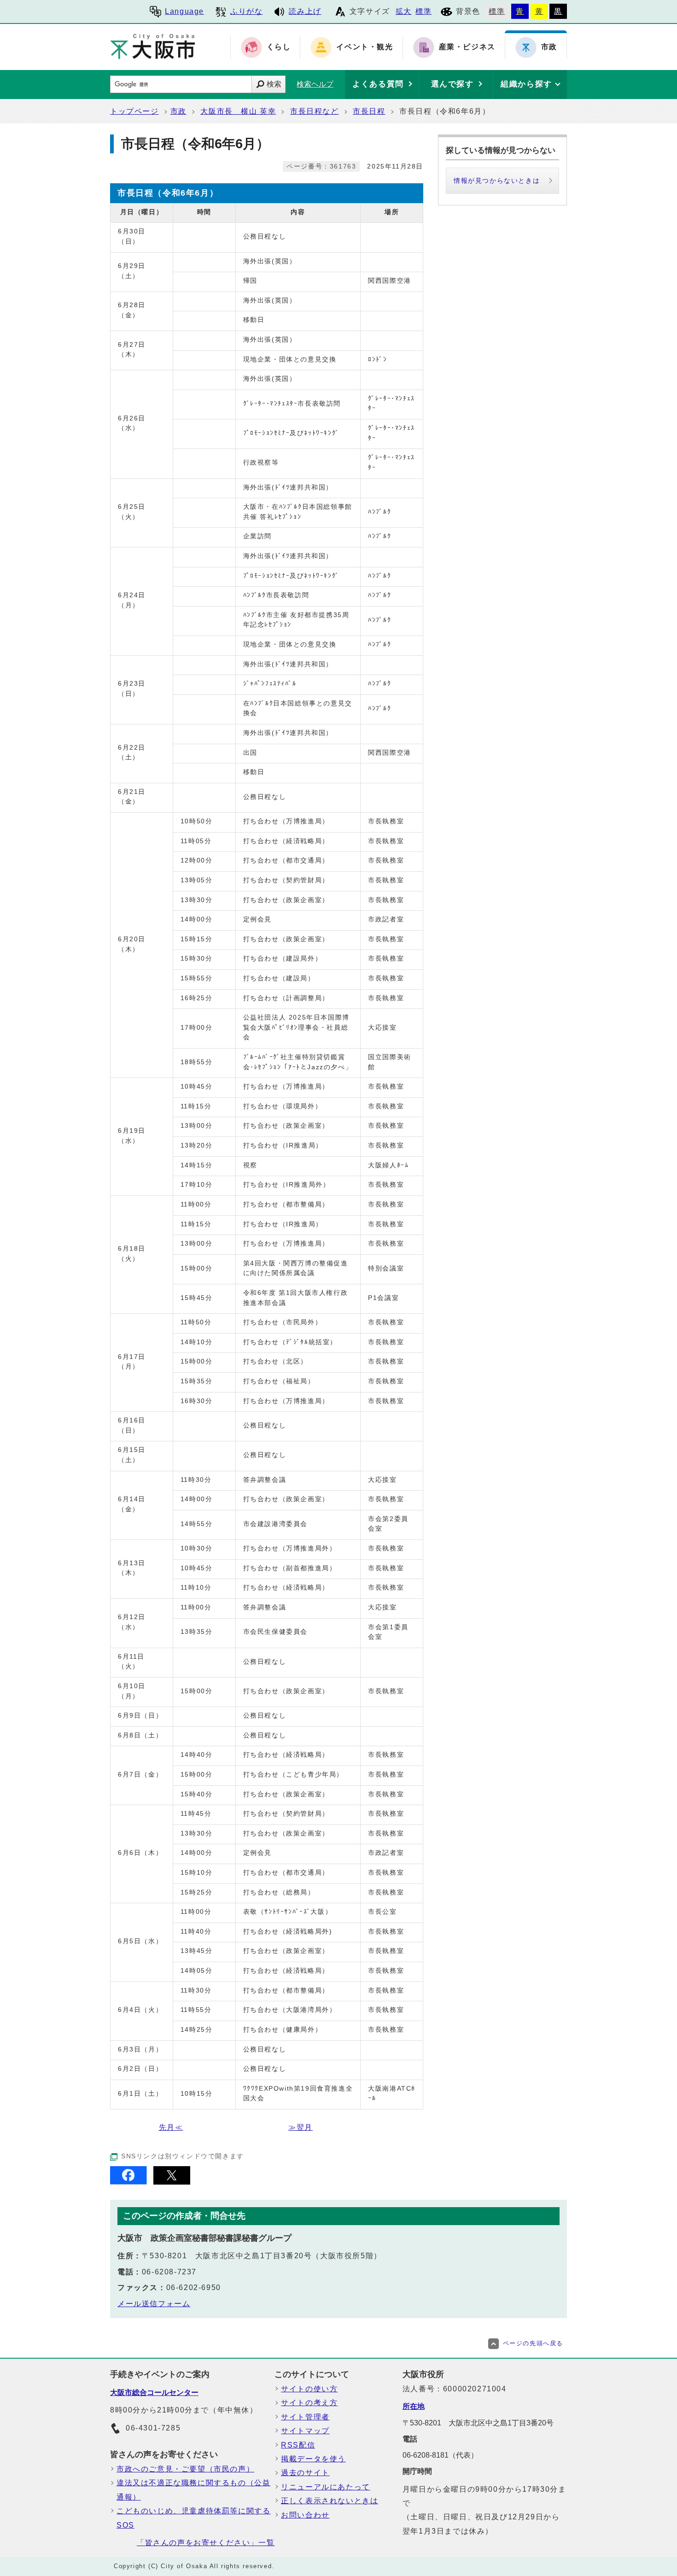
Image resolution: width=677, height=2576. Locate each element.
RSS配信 (298, 2445)
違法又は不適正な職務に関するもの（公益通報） (193, 2490)
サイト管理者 (305, 2417)
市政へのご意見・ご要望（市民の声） (185, 2469)
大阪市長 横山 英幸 (238, 111)
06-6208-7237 (169, 2272)
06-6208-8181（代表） (440, 2455)
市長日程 (369, 111)
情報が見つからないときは (497, 181)
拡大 (404, 11)
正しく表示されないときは (330, 2501)
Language (184, 11)
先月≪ (171, 2127)
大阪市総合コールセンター (154, 2392)
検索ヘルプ (315, 84)
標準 (423, 11)
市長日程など (315, 111)
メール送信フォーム (154, 2304)
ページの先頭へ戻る (533, 2343)
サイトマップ (305, 2431)
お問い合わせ (305, 2515)
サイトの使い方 (309, 2389)
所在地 (414, 2406)
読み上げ (305, 11)
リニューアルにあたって (326, 2487)
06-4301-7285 (153, 2428)
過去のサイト (305, 2473)
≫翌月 (301, 2127)
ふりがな (246, 11)
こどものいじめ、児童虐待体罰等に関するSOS (193, 2518)
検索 (274, 84)
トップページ (134, 111)
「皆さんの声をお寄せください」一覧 (206, 2543)
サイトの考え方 (309, 2403)
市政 (178, 111)
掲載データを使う (313, 2459)
